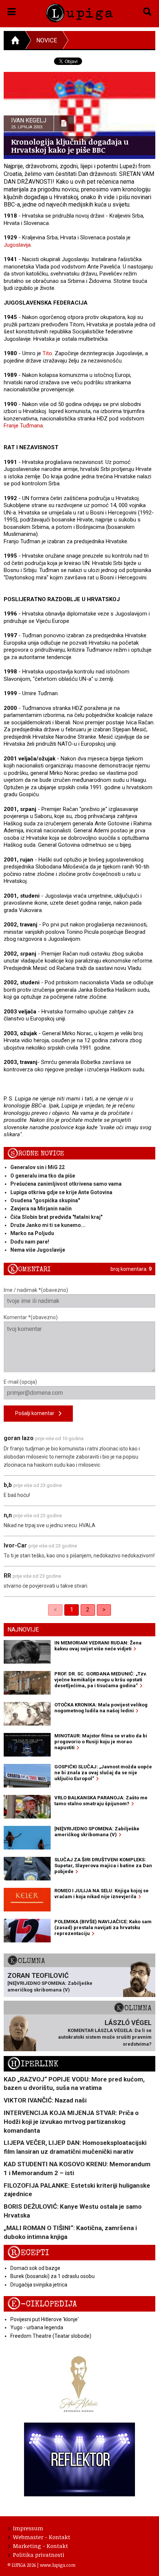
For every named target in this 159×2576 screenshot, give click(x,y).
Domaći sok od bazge (35, 2268)
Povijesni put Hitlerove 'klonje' (45, 2319)
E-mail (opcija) (20, 1382)
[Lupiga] (80, 12)
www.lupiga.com (58, 2565)
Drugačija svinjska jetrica (39, 2285)
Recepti (28, 2253)
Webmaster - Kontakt (42, 2537)
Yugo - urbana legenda (37, 2327)
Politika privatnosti (39, 2555)
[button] (12, 10)
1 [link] (72, 1610)
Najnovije (23, 1629)
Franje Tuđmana (23, 426)
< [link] (55, 1610)
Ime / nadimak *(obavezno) (36, 1290)
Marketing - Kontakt (40, 2546)
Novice (47, 40)
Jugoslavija (17, 245)
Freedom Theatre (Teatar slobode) (51, 2336)
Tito (47, 353)
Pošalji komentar (37, 1413)
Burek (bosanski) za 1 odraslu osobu (53, 2276)
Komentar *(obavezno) (31, 1317)
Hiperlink (33, 2064)
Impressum (28, 2528)
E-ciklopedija (42, 2304)
